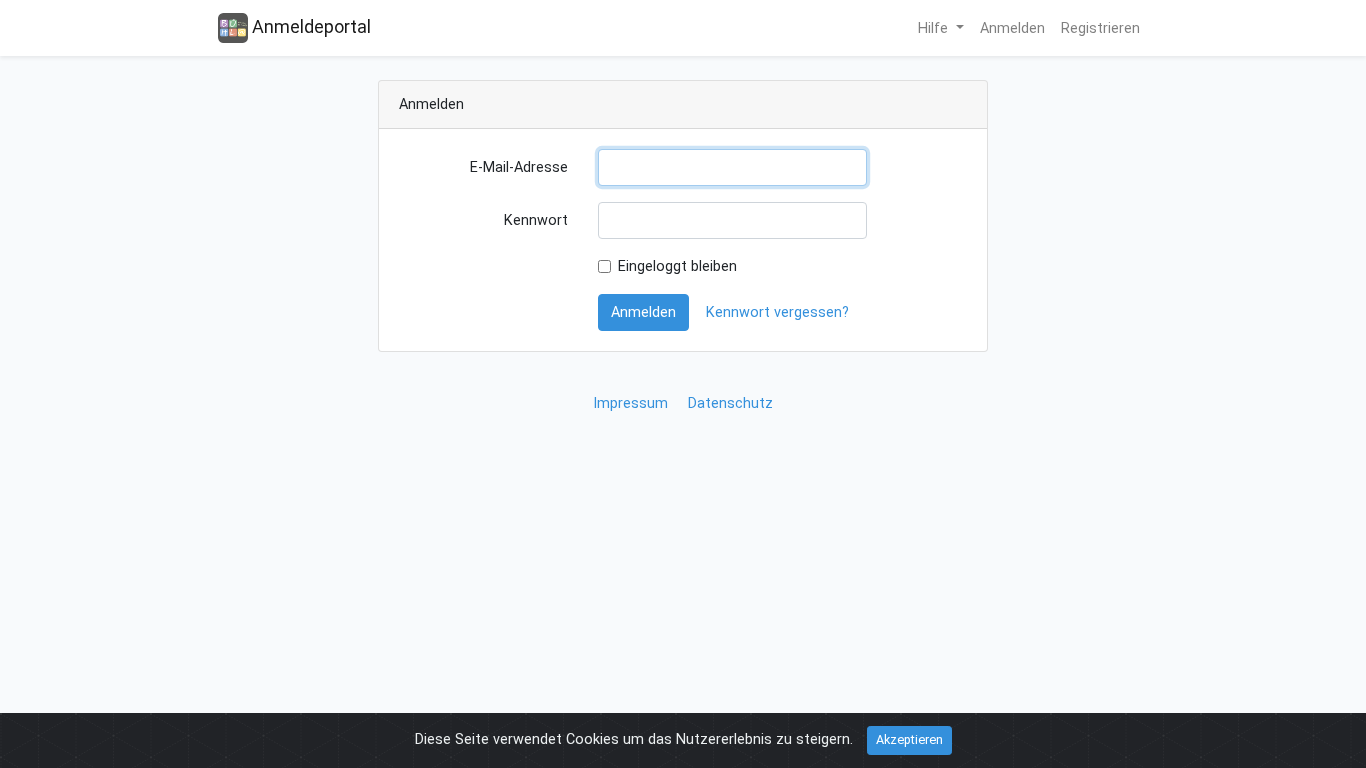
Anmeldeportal (309, 26)
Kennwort (536, 220)
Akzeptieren (909, 739)
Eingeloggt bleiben (677, 266)
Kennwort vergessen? (777, 312)
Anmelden (1012, 28)
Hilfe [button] (935, 28)
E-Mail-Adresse (519, 167)
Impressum (630, 403)
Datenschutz (730, 403)
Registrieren (1100, 28)
